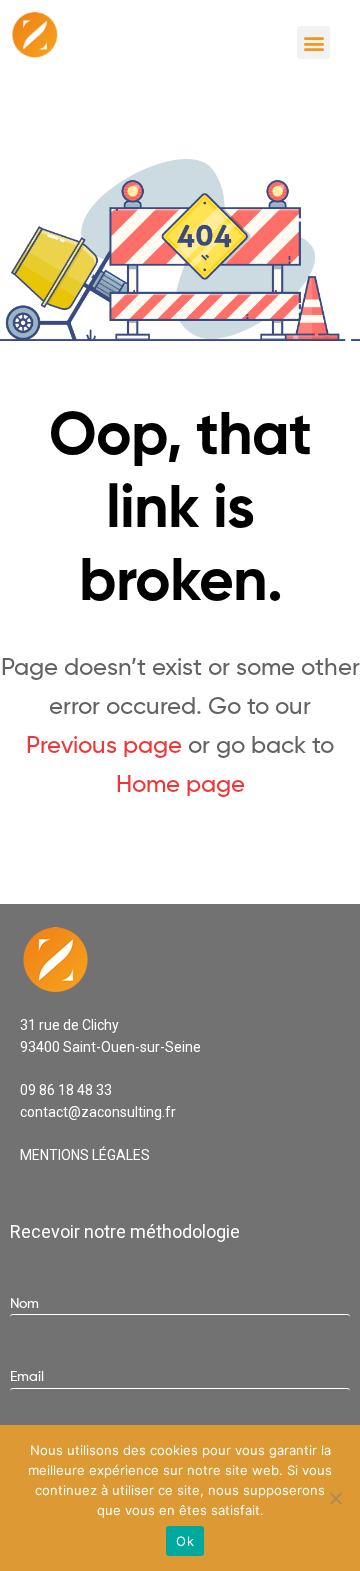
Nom (24, 1302)
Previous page (104, 744)
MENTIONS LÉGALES (85, 1155)
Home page (180, 783)
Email (27, 1375)
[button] (313, 42)
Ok (185, 1541)
